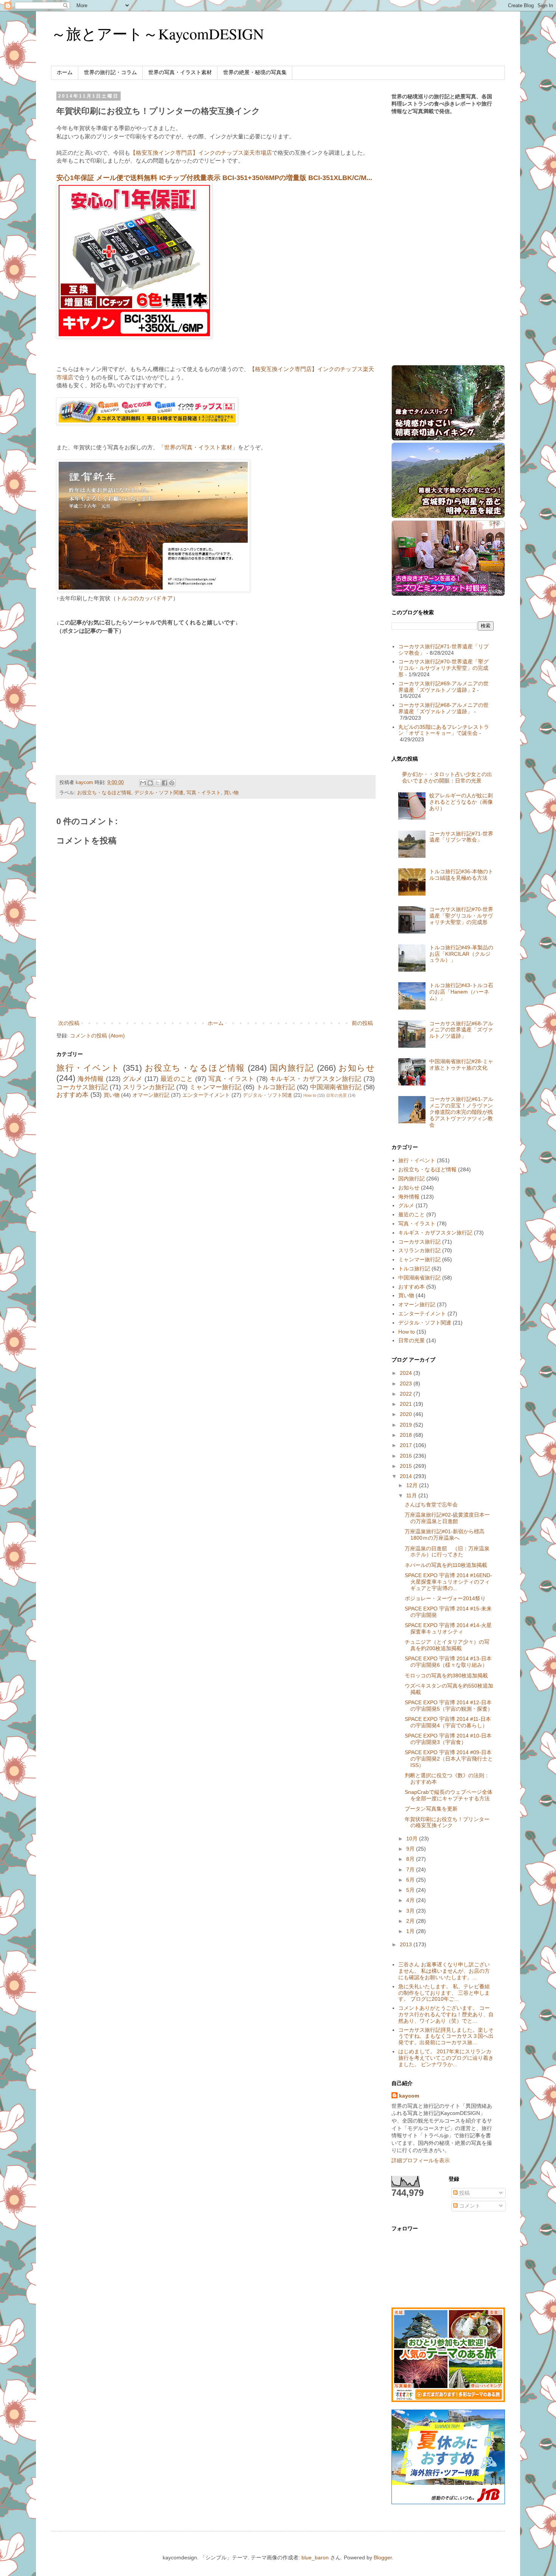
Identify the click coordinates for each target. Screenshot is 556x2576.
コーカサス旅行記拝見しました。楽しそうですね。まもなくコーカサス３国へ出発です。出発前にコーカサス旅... (446, 2036)
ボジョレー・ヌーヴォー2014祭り (445, 1598)
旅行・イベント (88, 1068)
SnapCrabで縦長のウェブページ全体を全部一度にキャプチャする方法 (449, 1795)
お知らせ (357, 1068)
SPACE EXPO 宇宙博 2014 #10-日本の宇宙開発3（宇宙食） (448, 1739)
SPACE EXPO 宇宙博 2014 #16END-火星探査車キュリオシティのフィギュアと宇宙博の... (448, 1582)
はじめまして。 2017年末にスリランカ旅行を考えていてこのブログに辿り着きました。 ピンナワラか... (446, 2058)
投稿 (464, 2193)
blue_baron (315, 2557)
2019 (407, 1425)
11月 (412, 1495)
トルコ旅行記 (276, 1087)
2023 (407, 1383)
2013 (407, 1944)
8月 (411, 1859)
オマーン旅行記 (151, 1095)
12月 (413, 1485)
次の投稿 (69, 1023)
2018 (407, 1435)
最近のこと (177, 1079)
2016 (407, 1456)
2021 (407, 1404)
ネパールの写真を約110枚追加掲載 (446, 1565)
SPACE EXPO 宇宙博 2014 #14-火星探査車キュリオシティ (448, 1628)
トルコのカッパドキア (144, 598)
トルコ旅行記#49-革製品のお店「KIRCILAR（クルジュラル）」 (461, 954)
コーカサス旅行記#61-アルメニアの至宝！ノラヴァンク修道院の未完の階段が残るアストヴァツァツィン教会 (461, 1112)
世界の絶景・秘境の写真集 (255, 72)
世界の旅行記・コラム (110, 72)
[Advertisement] (120, 696)
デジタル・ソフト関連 (159, 793)
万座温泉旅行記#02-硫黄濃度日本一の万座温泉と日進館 (447, 1518)
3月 (411, 1911)
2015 (407, 1466)
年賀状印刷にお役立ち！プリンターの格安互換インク (447, 1822)
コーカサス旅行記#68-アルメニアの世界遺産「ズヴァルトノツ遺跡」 (443, 708)
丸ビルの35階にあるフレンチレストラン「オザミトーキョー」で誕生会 (444, 730)
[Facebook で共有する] (165, 783)
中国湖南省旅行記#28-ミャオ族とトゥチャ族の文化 (461, 1064)
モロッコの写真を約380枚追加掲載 (446, 1675)
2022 (407, 1394)
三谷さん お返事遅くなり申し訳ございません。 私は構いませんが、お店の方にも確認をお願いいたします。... (444, 1971)
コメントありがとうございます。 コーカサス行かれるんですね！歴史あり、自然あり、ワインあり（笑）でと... (446, 2014)
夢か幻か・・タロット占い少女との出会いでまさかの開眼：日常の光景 (447, 777)
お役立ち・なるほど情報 (104, 793)
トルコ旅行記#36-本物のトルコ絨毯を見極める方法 (461, 875)
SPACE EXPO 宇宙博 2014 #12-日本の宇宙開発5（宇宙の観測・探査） (449, 1706)
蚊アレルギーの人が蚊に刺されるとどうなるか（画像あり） (461, 802)
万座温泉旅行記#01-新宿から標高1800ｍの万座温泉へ (445, 1535)
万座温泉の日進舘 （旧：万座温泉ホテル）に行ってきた (447, 1552)
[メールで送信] (143, 783)
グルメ (132, 1079)
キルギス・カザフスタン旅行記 (316, 1079)
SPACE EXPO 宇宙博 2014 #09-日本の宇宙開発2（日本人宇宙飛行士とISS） (449, 1759)
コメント (469, 2206)
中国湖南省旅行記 (336, 1087)
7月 (411, 1870)
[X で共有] (157, 783)
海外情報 (91, 1079)
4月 (411, 1900)
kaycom (409, 2096)
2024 (407, 1373)
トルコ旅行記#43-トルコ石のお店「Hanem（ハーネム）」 (461, 992)
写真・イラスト (204, 793)
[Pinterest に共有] (172, 783)
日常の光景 (336, 1095)
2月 (411, 1921)
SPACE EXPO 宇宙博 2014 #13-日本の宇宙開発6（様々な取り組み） (448, 1662)
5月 (411, 1890)
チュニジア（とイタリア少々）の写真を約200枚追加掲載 (447, 1645)
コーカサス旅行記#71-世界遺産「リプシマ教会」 (461, 837)
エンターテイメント (206, 1095)
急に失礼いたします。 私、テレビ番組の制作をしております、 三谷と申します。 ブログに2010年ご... (444, 1993)
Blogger (383, 2557)
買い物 (231, 793)
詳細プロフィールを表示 (421, 2160)
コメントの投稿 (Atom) (97, 1036)
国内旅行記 (292, 1068)
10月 (413, 1838)
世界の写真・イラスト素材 (180, 72)
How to (310, 1095)
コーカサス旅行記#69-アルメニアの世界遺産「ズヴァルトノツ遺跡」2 (443, 687)
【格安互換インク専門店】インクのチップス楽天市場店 (201, 153)
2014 (407, 1476)
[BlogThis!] (150, 783)
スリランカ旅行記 (149, 1087)
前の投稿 (362, 1023)
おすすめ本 (72, 1095)
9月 (411, 1849)
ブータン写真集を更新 (431, 1809)
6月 (411, 1880)
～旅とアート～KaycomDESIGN (158, 33)
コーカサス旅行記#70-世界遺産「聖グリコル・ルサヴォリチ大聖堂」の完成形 (443, 668)
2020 (407, 1414)
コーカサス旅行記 (82, 1087)
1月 (411, 1931)
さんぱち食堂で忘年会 (431, 1505)
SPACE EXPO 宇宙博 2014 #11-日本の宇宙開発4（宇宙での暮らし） (448, 1722)
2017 (407, 1445)
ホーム (65, 72)
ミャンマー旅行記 (215, 1087)
